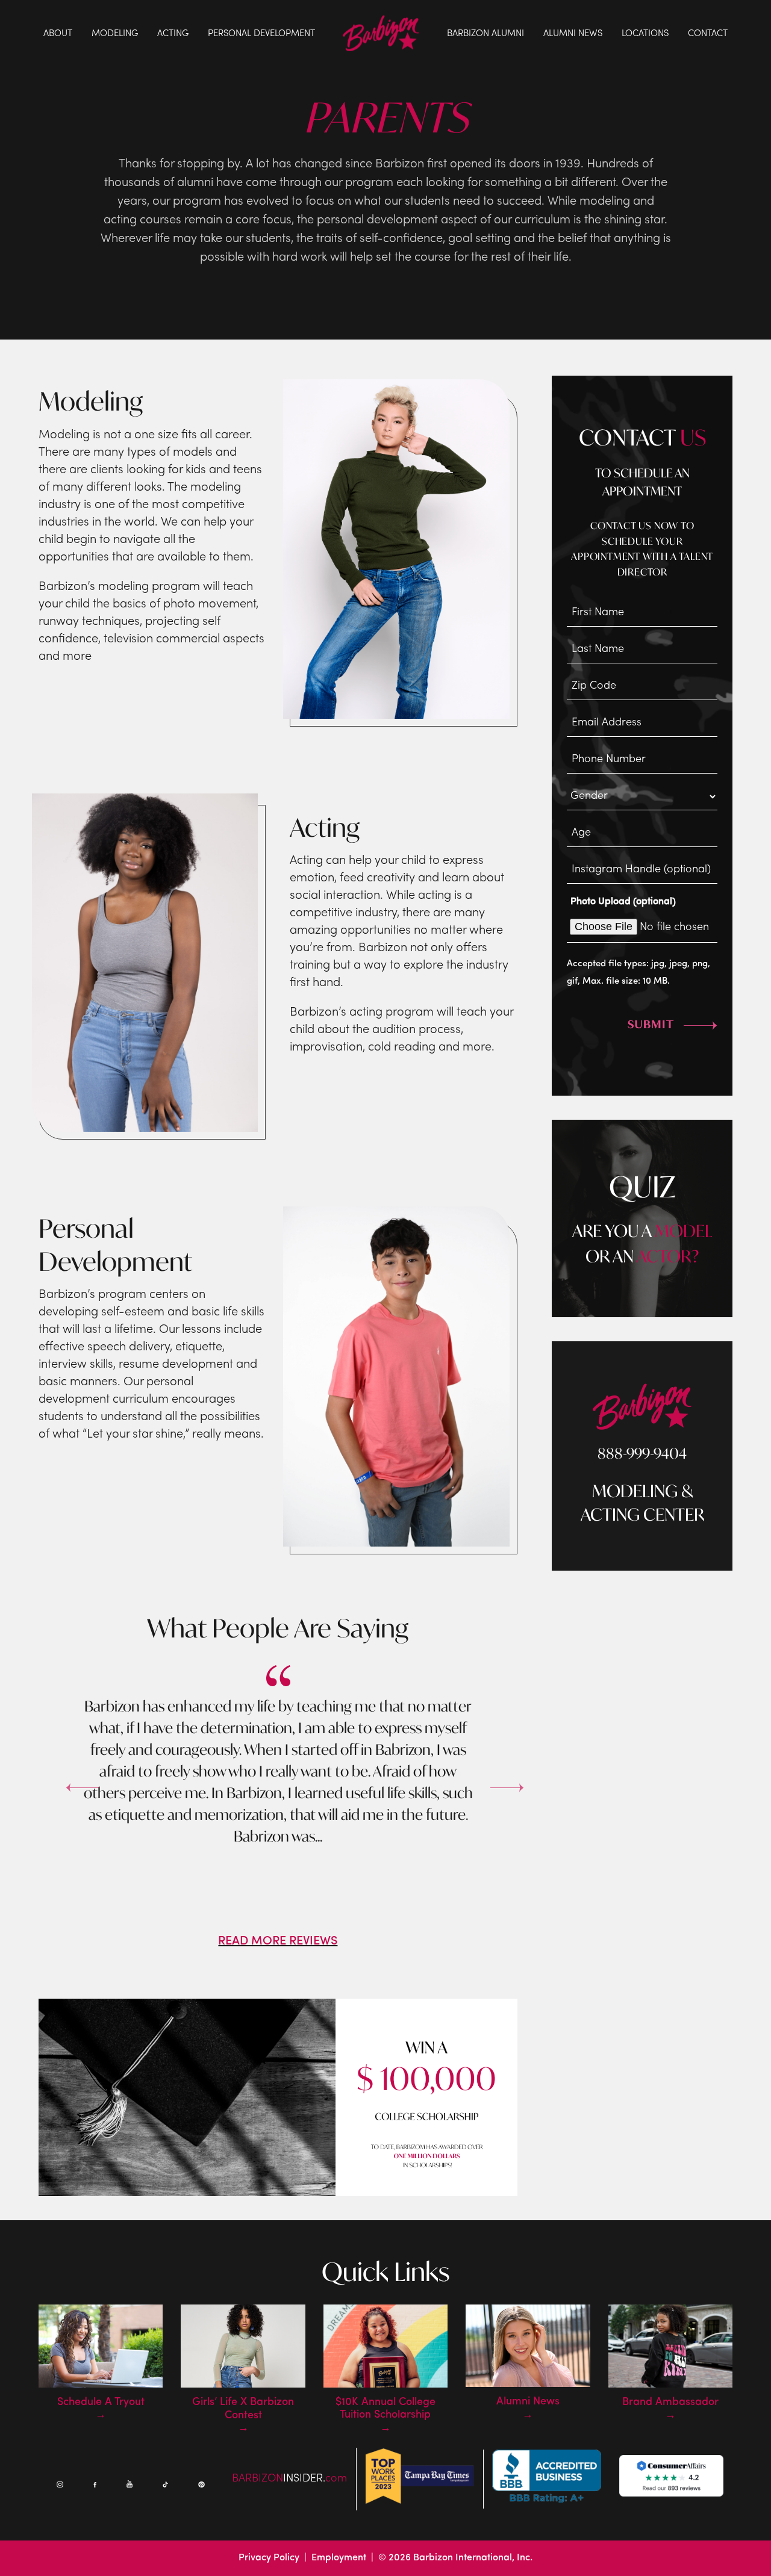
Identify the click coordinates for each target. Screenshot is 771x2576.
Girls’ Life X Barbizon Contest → (243, 2416)
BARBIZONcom (289, 2479)
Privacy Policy (269, 2558)
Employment (339, 2558)
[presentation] (66, 1778)
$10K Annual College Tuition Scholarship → (385, 2416)
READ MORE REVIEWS (278, 1941)
